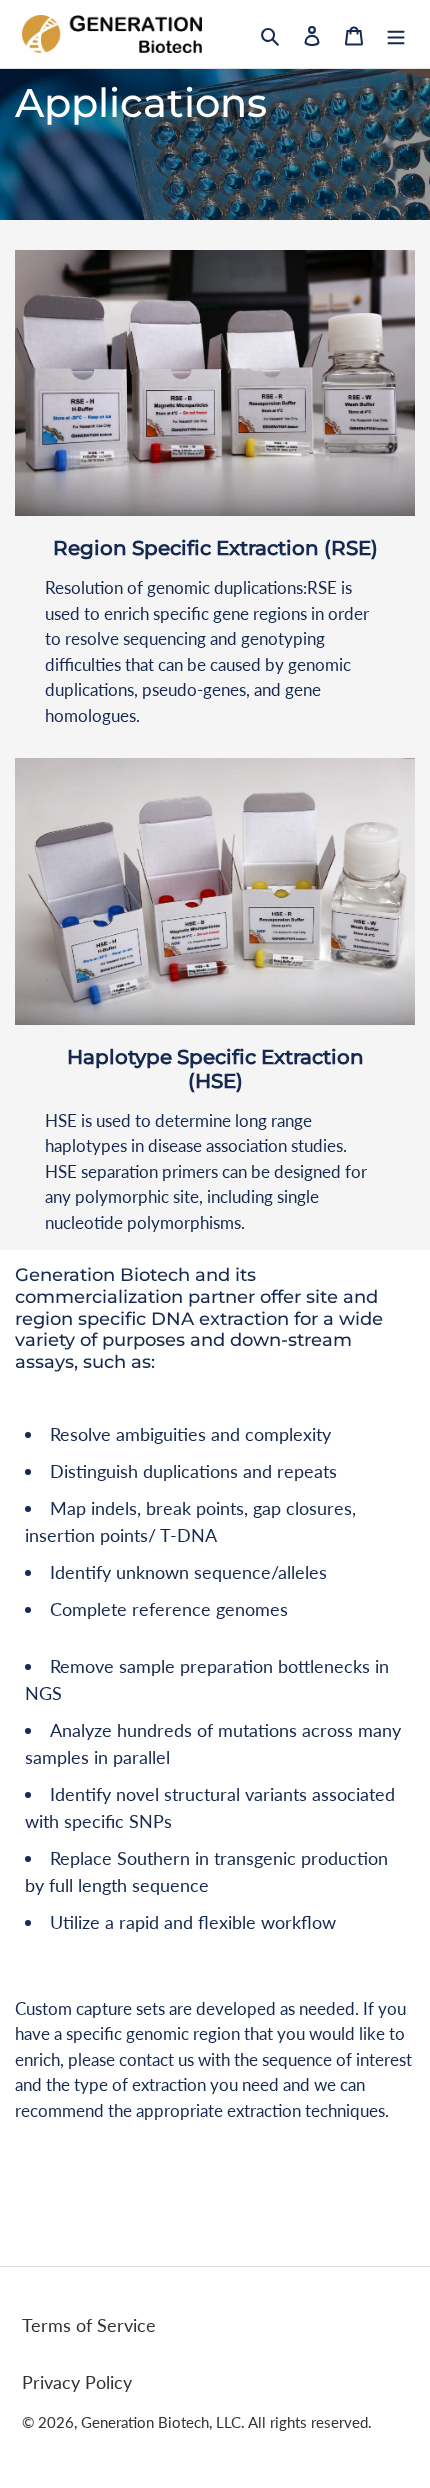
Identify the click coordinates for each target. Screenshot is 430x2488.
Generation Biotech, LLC (161, 2422)
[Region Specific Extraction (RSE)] (215, 383)
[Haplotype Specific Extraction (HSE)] (215, 891)
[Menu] (396, 34)
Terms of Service (89, 2325)
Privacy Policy (77, 2382)
